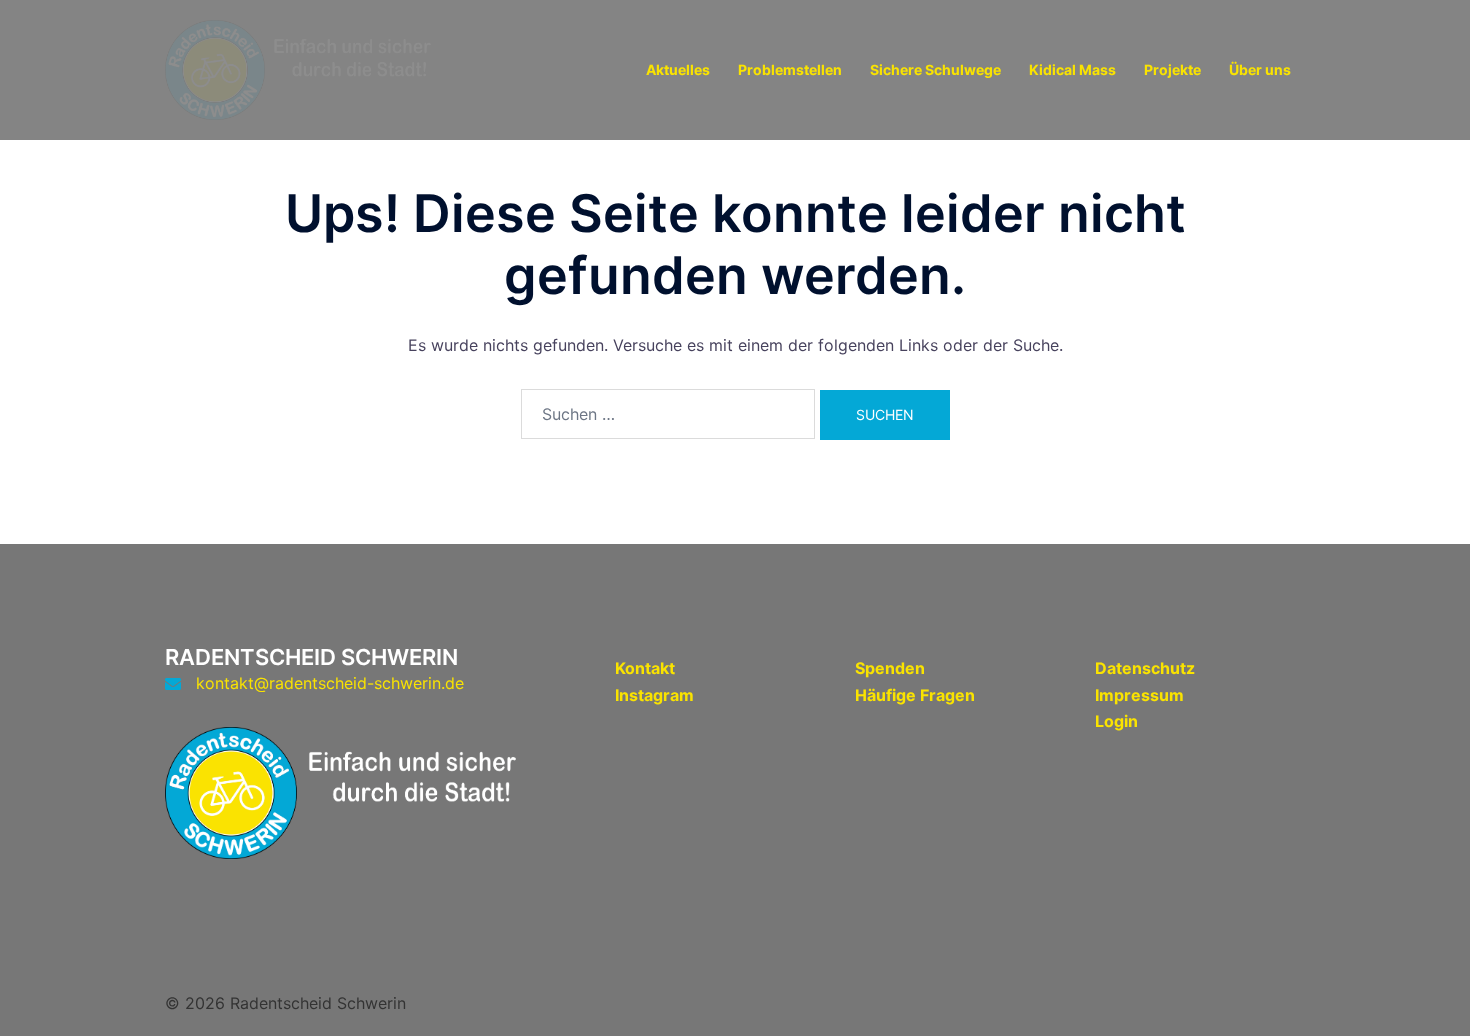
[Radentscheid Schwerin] (315, 68)
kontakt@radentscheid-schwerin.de (330, 683)
